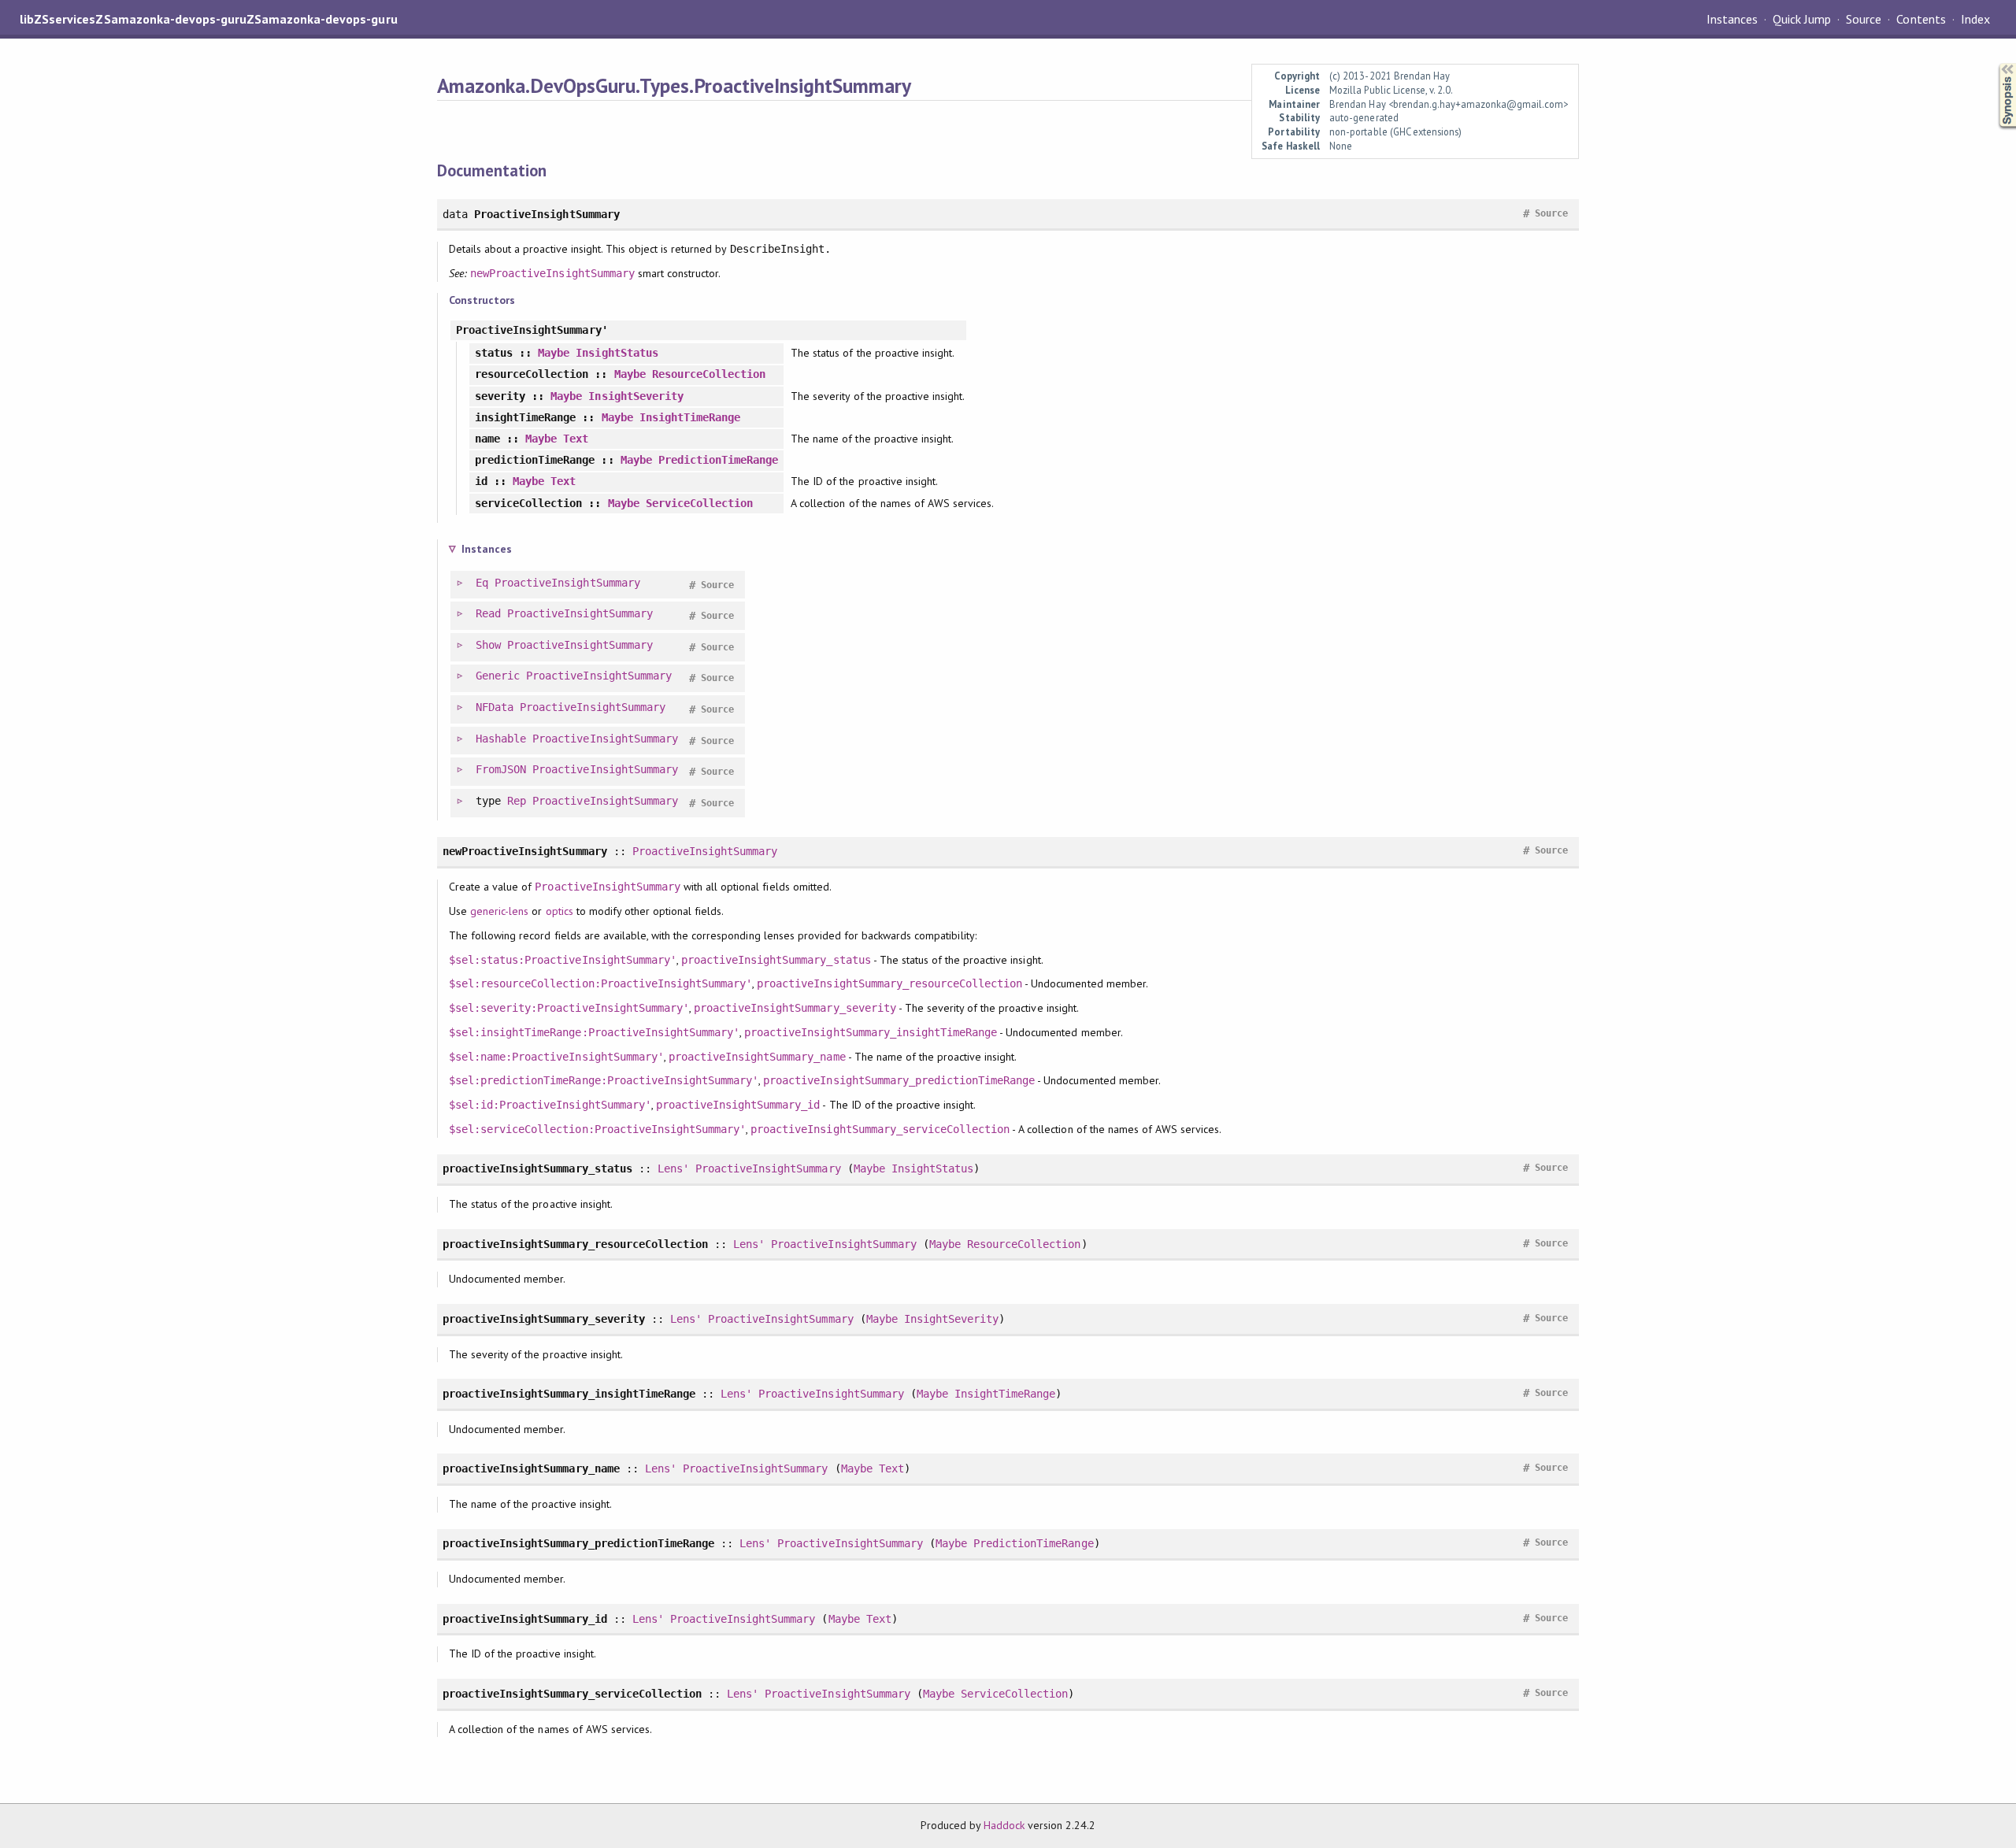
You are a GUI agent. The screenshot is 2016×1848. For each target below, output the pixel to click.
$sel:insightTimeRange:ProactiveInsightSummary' (594, 1032)
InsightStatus (617, 353)
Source (1864, 19)
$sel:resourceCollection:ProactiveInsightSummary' (600, 983)
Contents (1921, 19)
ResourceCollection (709, 374)
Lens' (673, 1168)
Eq (482, 583)
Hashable (501, 739)
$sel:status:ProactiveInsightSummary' (563, 960)
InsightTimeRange (690, 417)
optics (560, 911)
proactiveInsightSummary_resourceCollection (889, 983)
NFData (495, 707)
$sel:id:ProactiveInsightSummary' (550, 1105)
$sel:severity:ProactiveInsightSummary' (569, 1008)
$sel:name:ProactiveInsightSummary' (556, 1057)
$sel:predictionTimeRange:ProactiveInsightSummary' (604, 1080)
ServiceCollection (699, 503)
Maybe (554, 353)
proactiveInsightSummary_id (738, 1105)
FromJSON (501, 769)
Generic (498, 676)
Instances (1732, 19)
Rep (517, 801)
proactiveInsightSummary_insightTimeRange (871, 1032)
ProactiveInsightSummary (567, 583)
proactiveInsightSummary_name (757, 1057)
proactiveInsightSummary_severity (795, 1008)
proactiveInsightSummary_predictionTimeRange (899, 1080)
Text (576, 439)
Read (488, 613)
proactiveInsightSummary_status (776, 960)
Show (488, 645)
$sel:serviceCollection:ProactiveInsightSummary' (597, 1129)
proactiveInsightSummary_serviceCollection (880, 1129)
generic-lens (499, 911)
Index (1975, 19)
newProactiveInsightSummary (552, 273)
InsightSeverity (636, 396)
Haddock (1004, 1825)
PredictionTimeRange (718, 460)
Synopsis (1995, 63)
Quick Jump (1802, 19)
